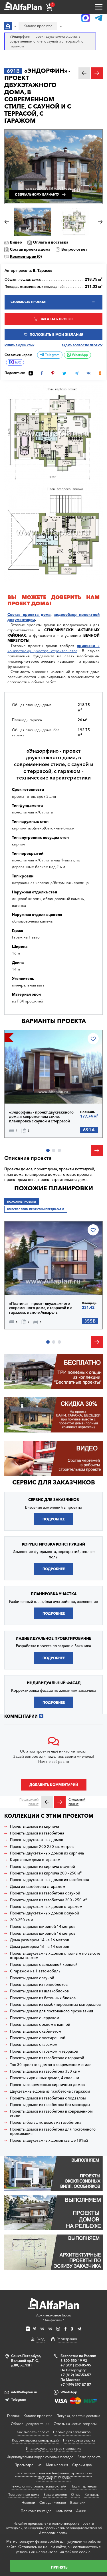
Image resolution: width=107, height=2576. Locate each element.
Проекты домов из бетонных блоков (43, 1998)
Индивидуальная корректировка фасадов (40, 2457)
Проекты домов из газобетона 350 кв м (45, 2071)
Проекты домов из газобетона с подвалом (48, 2098)
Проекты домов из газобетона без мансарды (50, 2105)
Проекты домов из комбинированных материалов (55, 2005)
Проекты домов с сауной (32, 1978)
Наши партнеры (83, 2486)
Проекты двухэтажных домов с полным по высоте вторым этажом (55, 1956)
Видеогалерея (55, 2494)
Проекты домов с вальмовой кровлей (44, 1965)
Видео (16, 242)
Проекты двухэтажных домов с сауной (45, 1913)
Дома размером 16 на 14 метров (40, 1947)
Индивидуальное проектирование (54, 2449)
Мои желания (57, 2465)
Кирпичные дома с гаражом (35, 1860)
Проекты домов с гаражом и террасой (44, 2051)
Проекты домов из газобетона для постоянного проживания (53, 2132)
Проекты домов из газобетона (37, 1833)
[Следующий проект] (60, 1802)
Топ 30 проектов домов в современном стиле (51, 2065)
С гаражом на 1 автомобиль (35, 1971)
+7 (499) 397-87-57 (76, 2385)
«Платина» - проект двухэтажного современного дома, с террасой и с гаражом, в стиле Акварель (41, 1308)
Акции (81, 2511)
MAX (18, 362)
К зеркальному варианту (37, 195)
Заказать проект (56, 319)
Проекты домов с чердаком (35, 2018)
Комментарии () (26, 256)
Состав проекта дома (30, 249)
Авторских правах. (54, 2533)
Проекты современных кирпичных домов (47, 2085)
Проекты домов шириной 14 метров (43, 1927)
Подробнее (29, 1091)
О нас (76, 2494)
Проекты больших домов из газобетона (46, 2122)
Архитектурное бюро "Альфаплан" (54, 2318)
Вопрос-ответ (74, 249)
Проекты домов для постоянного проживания (52, 2011)
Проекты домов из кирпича (35, 1826)
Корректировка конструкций (35, 2440)
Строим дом (82, 2465)
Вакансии (78, 2502)
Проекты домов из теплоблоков (39, 1985)
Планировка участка (79, 2440)
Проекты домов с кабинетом (36, 2031)
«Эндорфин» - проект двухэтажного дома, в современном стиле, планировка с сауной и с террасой (41, 1117)
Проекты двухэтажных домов (37, 1840)
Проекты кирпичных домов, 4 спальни (45, 2078)
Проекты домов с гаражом (34, 2044)
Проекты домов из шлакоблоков (39, 1991)
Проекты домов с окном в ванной (40, 2025)
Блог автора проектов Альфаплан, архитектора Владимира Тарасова (53, 2475)
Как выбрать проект (33, 2432)
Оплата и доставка (51, 242)
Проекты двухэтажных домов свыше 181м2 (49, 2140)
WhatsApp (79, 355)
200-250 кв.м (22, 1920)
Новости (28, 2502)
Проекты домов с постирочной (38, 2038)
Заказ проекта (89, 2457)
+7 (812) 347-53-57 (76, 2375)
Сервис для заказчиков (54, 1482)
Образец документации (30, 2424)
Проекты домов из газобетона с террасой (47, 2058)
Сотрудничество (53, 2502)
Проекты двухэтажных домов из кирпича (47, 1853)
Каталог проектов (38, 2416)
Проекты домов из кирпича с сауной (43, 1867)
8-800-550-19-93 (74, 2361)
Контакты (92, 2494)
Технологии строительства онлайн (39, 2486)
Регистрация (67, 2339)
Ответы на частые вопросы (75, 2424)
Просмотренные (28, 2465)
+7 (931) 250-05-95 (76, 2365)
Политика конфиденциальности (46, 2511)
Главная (13, 2416)
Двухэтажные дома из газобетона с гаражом (50, 2091)
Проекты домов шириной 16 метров (43, 1933)
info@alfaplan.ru (24, 2392)
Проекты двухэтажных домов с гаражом (46, 1907)
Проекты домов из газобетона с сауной (45, 1893)
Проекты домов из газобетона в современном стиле (51, 2114)
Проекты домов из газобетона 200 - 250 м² (48, 1900)
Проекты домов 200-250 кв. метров (42, 1847)
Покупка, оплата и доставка (78, 2416)
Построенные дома (23, 2494)
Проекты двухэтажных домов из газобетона (50, 1880)
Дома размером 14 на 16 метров (40, 1940)
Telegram (52, 355)
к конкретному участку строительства (53, 648)
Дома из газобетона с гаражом (38, 1887)
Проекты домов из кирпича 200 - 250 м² (46, 1873)
